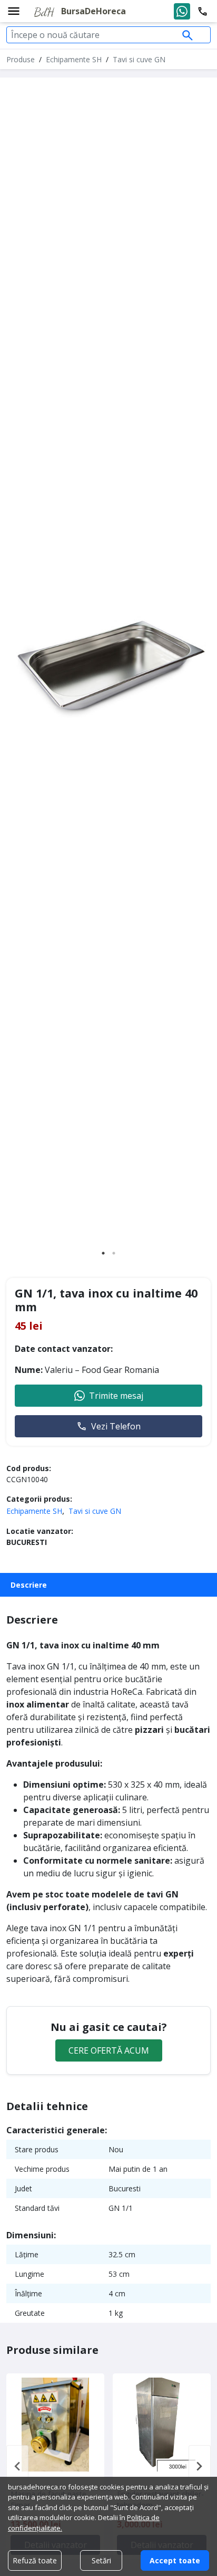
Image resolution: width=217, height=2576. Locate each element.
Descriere (29, 1585)
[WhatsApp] (182, 11)
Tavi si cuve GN (139, 59)
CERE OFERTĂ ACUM (109, 2050)
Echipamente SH (74, 59)
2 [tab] (114, 1253)
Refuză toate (35, 2560)
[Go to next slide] (200, 2466)
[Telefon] (203, 11)
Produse (21, 59)
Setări (101, 2560)
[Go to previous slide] (17, 2466)
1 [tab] (103, 1253)
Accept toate (175, 2560)
